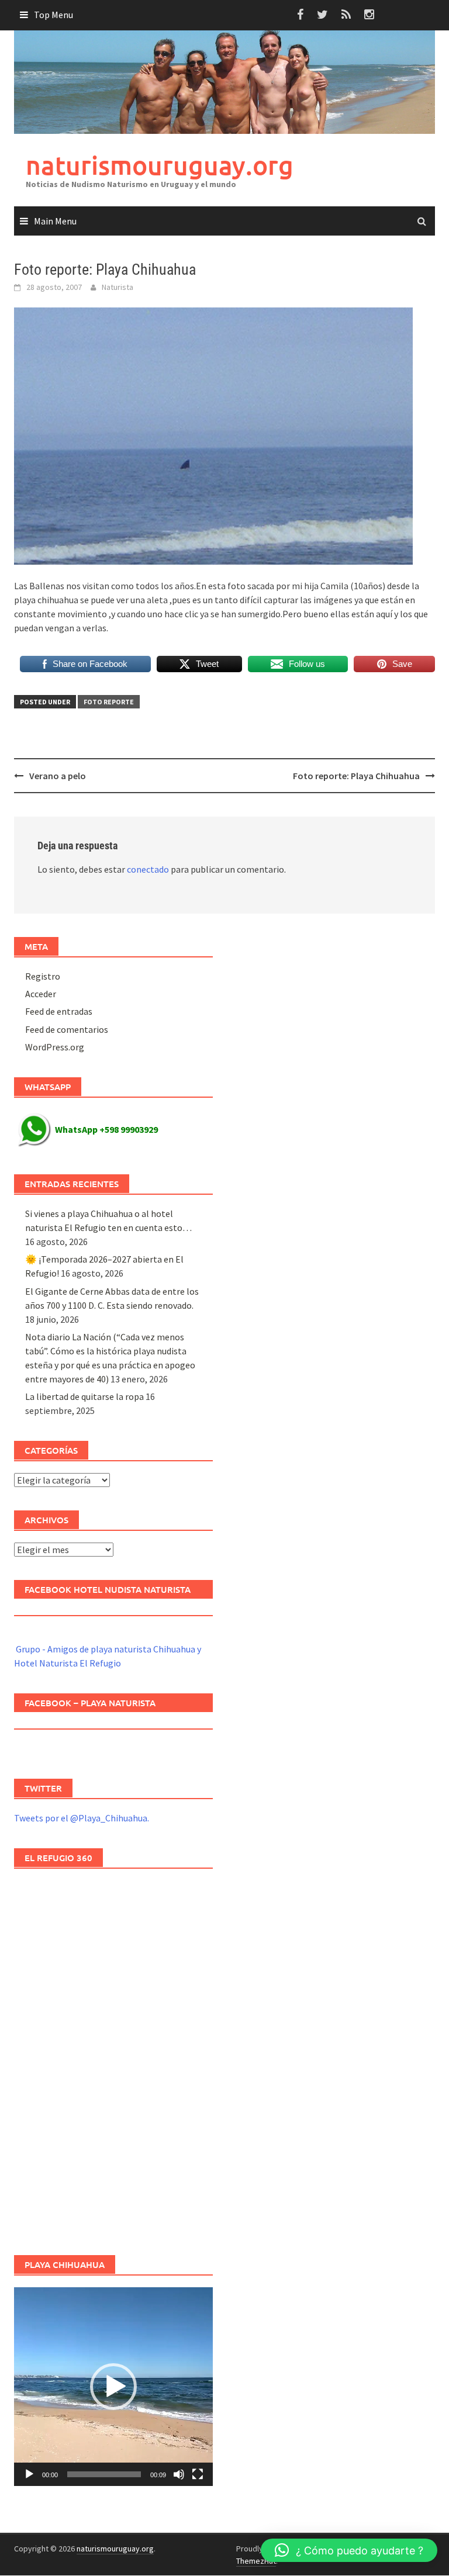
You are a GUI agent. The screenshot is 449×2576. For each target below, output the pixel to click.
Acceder (41, 994)
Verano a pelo (58, 776)
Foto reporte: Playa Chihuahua (356, 776)
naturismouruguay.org (160, 165)
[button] (113, 2387)
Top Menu (53, 15)
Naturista (118, 287)
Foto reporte (109, 702)
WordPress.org (55, 1047)
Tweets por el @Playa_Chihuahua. (82, 1818)
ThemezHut (256, 2561)
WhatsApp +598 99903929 (106, 1129)
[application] (113, 2387)
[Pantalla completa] (198, 2474)
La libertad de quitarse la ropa (84, 1396)
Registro (43, 976)
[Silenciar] (179, 2474)
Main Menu (55, 221)
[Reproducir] (29, 2474)
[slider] (104, 2474)
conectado (148, 869)
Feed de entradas (59, 1011)
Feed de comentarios (67, 1029)
